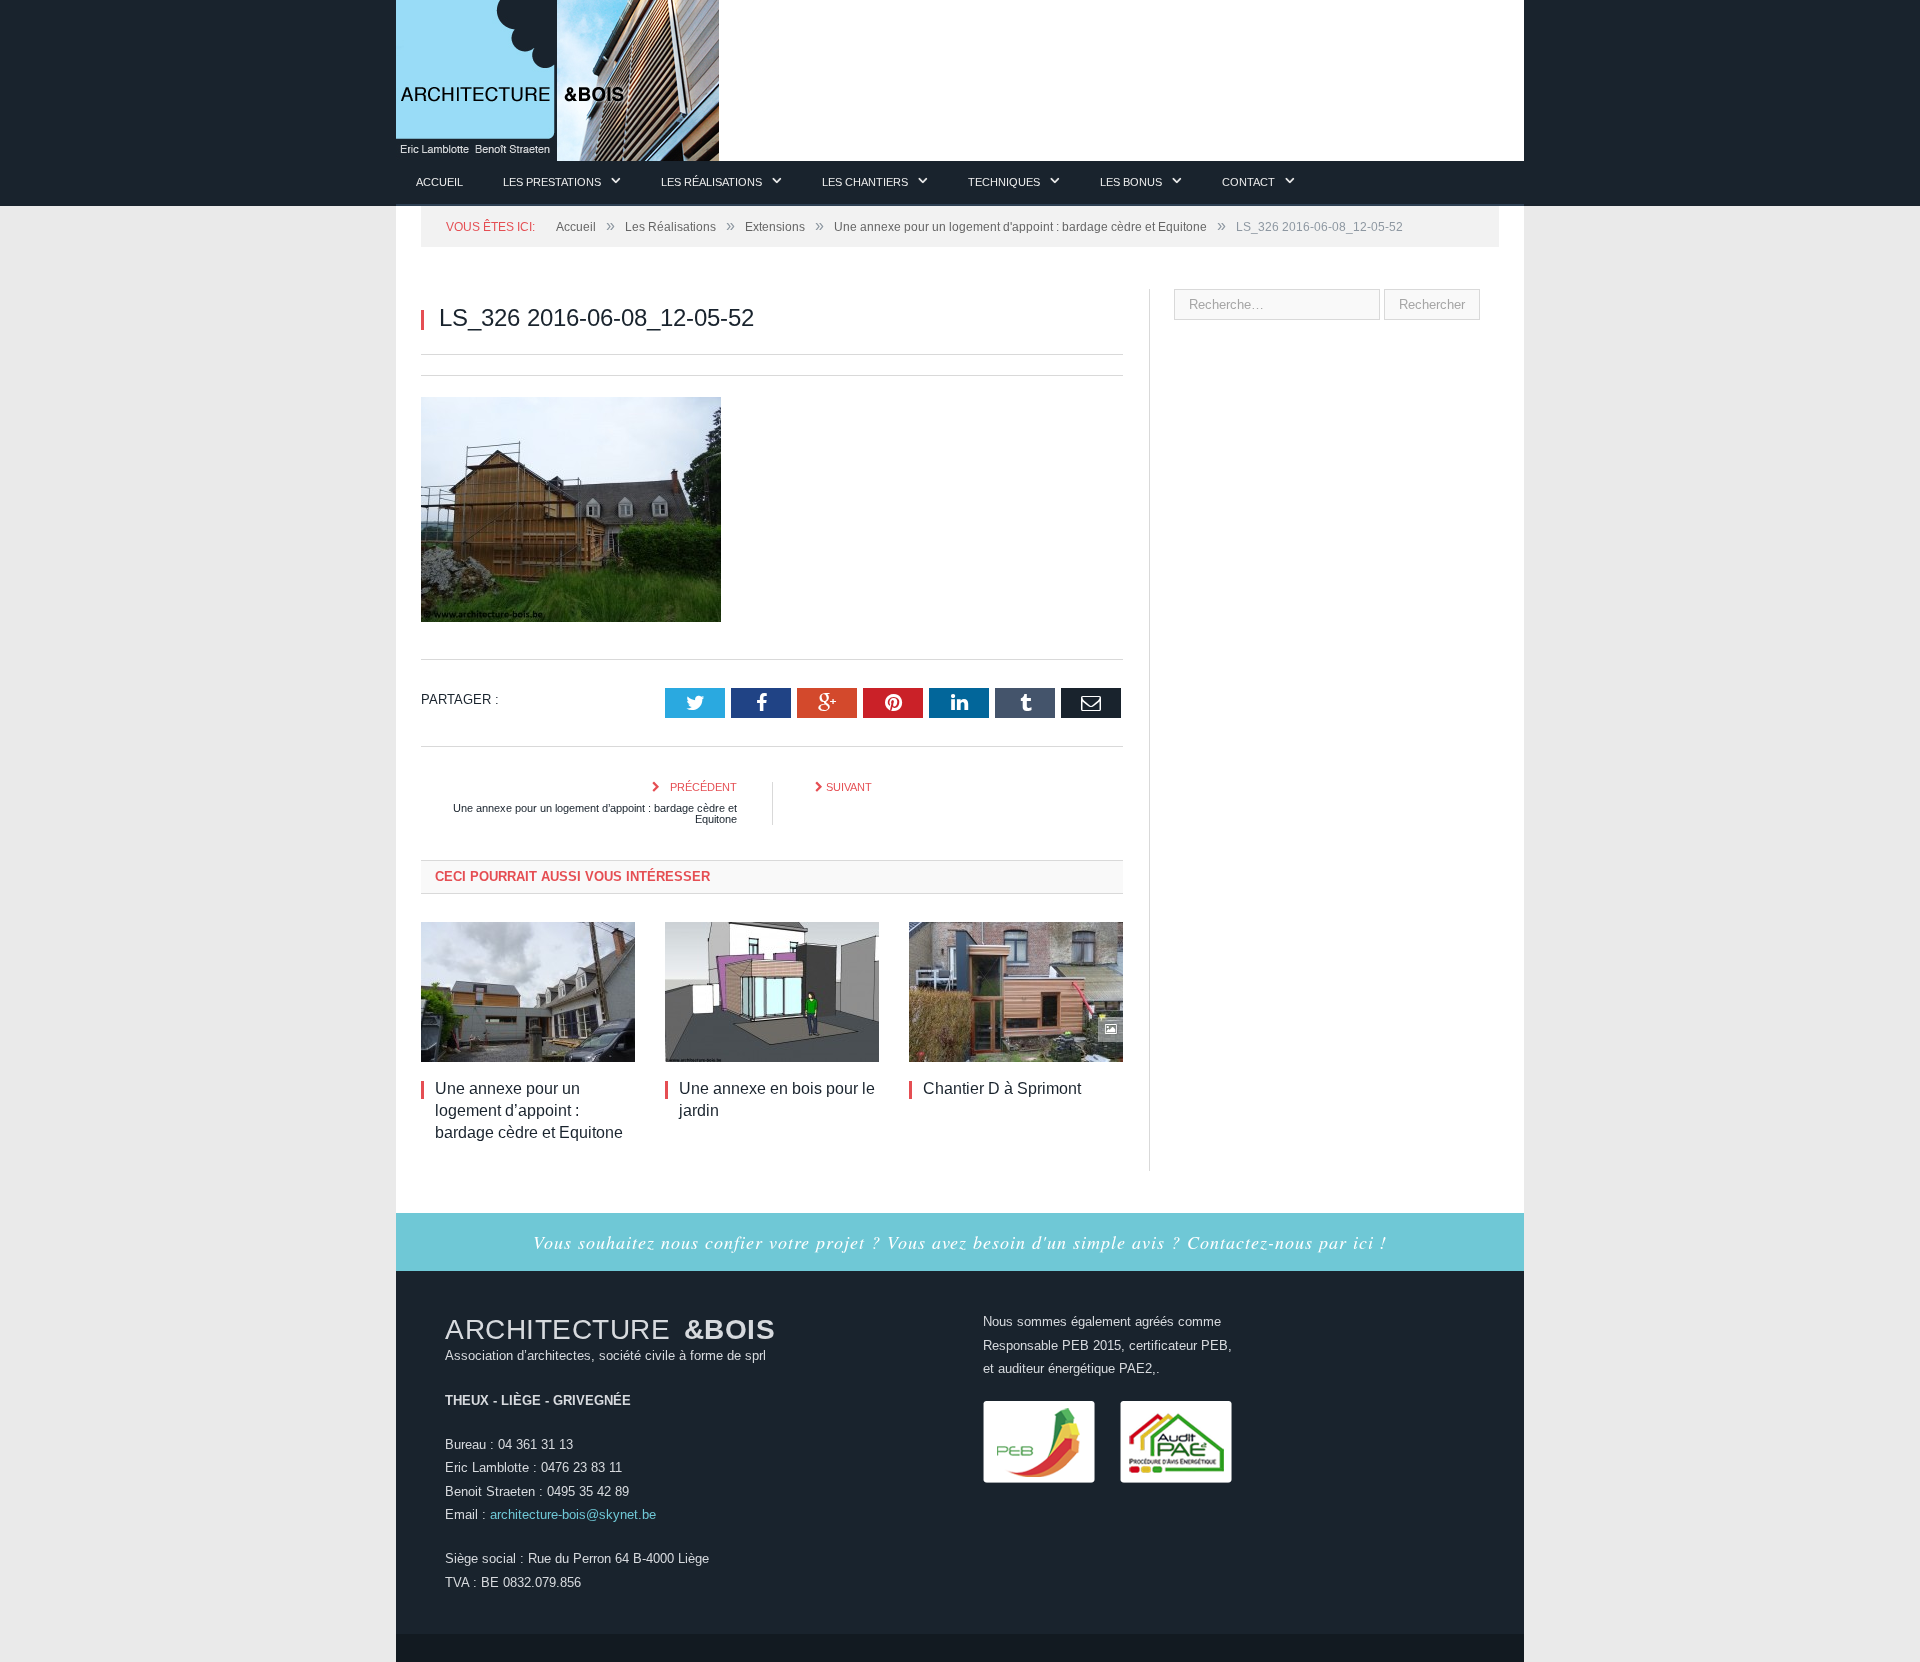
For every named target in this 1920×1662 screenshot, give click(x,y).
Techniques (1004, 182)
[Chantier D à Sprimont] (1016, 991)
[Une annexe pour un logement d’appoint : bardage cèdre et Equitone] (528, 991)
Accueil (439, 182)
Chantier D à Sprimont (1002, 1087)
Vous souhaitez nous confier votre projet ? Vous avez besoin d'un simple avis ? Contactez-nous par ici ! (960, 1241)
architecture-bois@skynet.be (573, 1513)
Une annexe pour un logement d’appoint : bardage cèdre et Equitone (595, 812)
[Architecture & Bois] (557, 77)
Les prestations (552, 182)
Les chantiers (865, 182)
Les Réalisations (711, 182)
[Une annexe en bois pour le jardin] (772, 991)
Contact (1248, 182)
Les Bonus (1131, 182)
